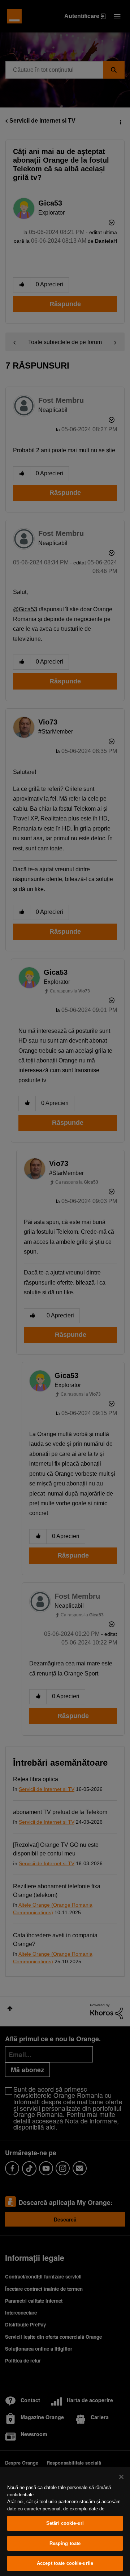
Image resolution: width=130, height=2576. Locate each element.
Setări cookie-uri (65, 2523)
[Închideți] (121, 2477)
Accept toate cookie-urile (65, 2563)
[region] (65, 2521)
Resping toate (65, 2543)
